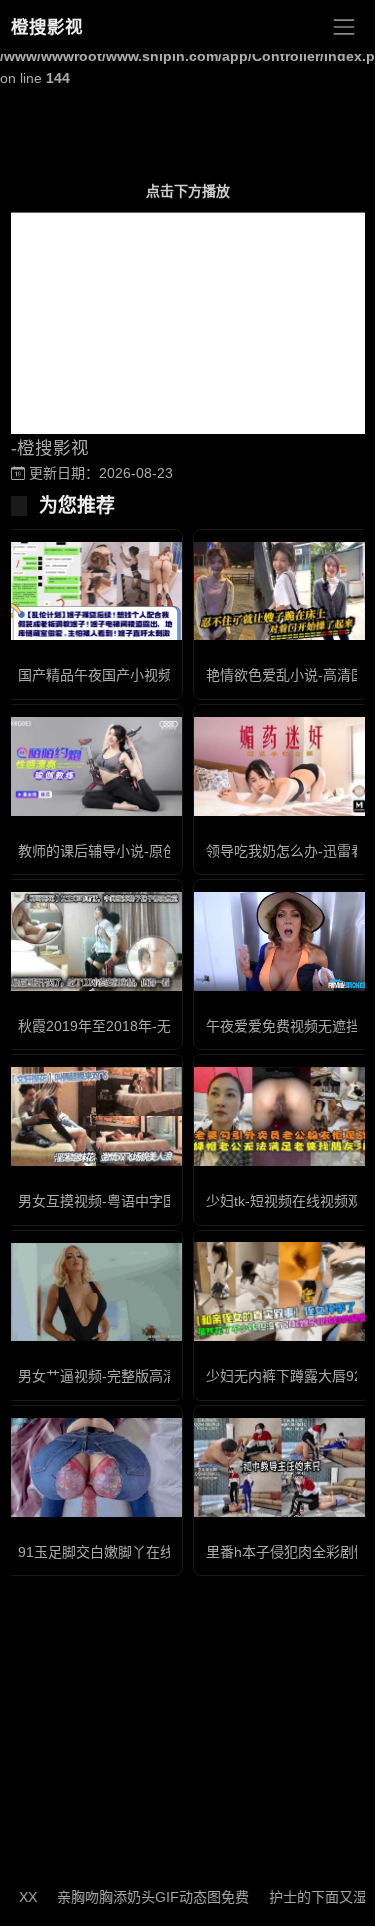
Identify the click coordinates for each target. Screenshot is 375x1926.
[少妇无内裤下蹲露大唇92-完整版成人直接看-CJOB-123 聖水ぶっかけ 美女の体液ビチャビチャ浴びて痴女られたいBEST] (282, 1291)
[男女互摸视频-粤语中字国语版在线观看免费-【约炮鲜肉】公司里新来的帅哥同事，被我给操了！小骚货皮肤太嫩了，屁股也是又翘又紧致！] (94, 1116)
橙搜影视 (47, 27)
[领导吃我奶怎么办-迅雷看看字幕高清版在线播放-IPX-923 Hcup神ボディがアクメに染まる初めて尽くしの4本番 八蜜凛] (282, 766)
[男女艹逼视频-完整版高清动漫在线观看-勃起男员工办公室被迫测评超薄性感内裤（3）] (94, 1292)
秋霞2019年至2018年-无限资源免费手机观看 (157, 1026)
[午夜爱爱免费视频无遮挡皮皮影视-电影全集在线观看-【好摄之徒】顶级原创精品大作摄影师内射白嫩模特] (282, 941)
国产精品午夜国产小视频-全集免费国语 (139, 675)
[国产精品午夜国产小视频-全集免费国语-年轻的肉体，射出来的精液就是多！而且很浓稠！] (94, 591)
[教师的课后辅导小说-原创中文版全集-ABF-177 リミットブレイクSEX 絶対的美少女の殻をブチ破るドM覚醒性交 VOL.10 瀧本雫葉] (94, 766)
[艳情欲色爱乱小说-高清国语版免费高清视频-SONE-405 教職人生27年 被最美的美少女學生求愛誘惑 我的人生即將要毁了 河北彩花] (282, 591)
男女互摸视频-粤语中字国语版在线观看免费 (153, 1201)
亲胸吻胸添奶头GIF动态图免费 (139, 1897)
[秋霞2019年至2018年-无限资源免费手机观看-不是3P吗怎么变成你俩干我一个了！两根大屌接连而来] (94, 941)
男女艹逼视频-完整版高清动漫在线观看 (139, 1376)
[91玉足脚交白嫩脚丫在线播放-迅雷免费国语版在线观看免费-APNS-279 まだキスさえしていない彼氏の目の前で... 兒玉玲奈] (94, 1467)
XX (14, 1897)
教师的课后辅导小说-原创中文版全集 (132, 851)
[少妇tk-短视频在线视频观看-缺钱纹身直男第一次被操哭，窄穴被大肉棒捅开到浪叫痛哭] (282, 1116)
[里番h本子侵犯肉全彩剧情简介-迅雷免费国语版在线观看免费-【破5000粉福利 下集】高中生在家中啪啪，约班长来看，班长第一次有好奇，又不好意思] (282, 1467)
